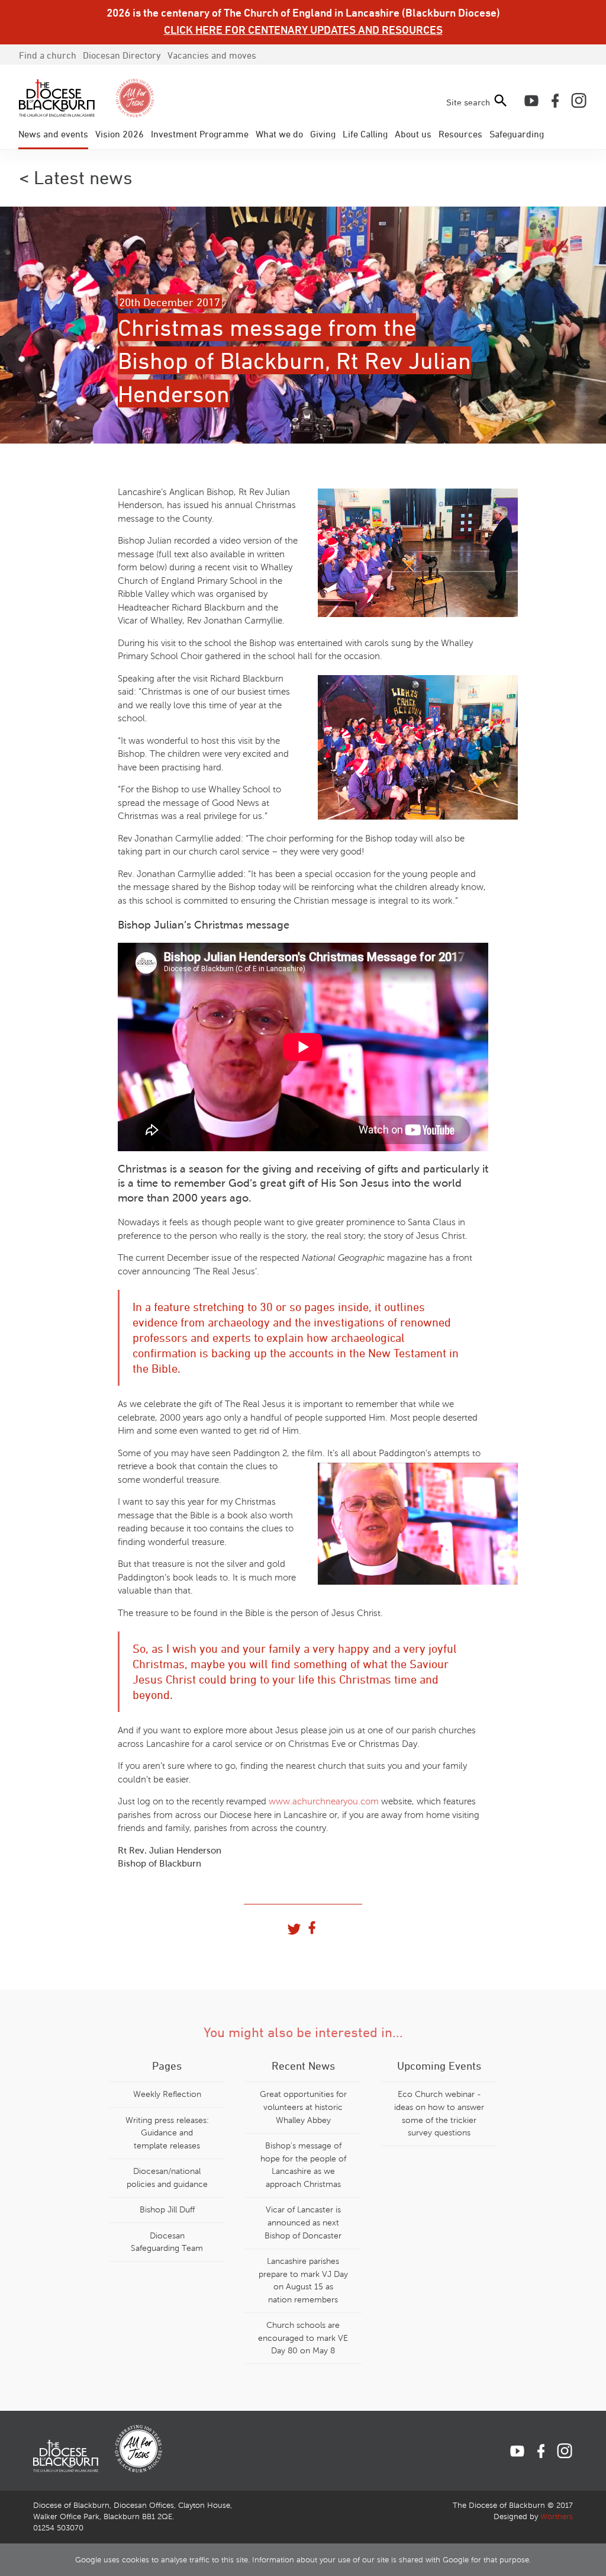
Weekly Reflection (167, 2094)
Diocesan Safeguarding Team (167, 2242)
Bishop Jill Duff (167, 2209)
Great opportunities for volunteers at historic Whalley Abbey (303, 2107)
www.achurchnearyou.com (324, 1801)
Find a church (48, 55)
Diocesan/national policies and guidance (167, 2177)
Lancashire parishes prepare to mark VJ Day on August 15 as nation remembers (303, 2280)
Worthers (557, 2517)
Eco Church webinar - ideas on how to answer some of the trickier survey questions (439, 2113)
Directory (122, 55)
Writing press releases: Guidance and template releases (167, 2133)
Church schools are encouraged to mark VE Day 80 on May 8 (303, 2338)
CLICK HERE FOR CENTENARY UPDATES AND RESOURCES (303, 30)
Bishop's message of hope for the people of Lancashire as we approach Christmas (303, 2165)
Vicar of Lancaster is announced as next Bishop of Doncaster (303, 2222)
